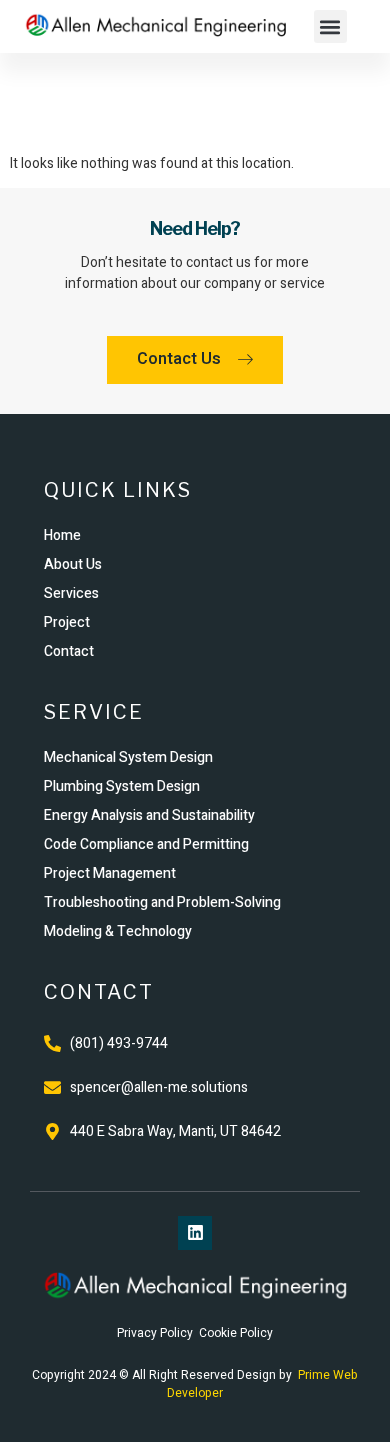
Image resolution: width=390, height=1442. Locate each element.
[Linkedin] (195, 1233)
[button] (330, 26)
